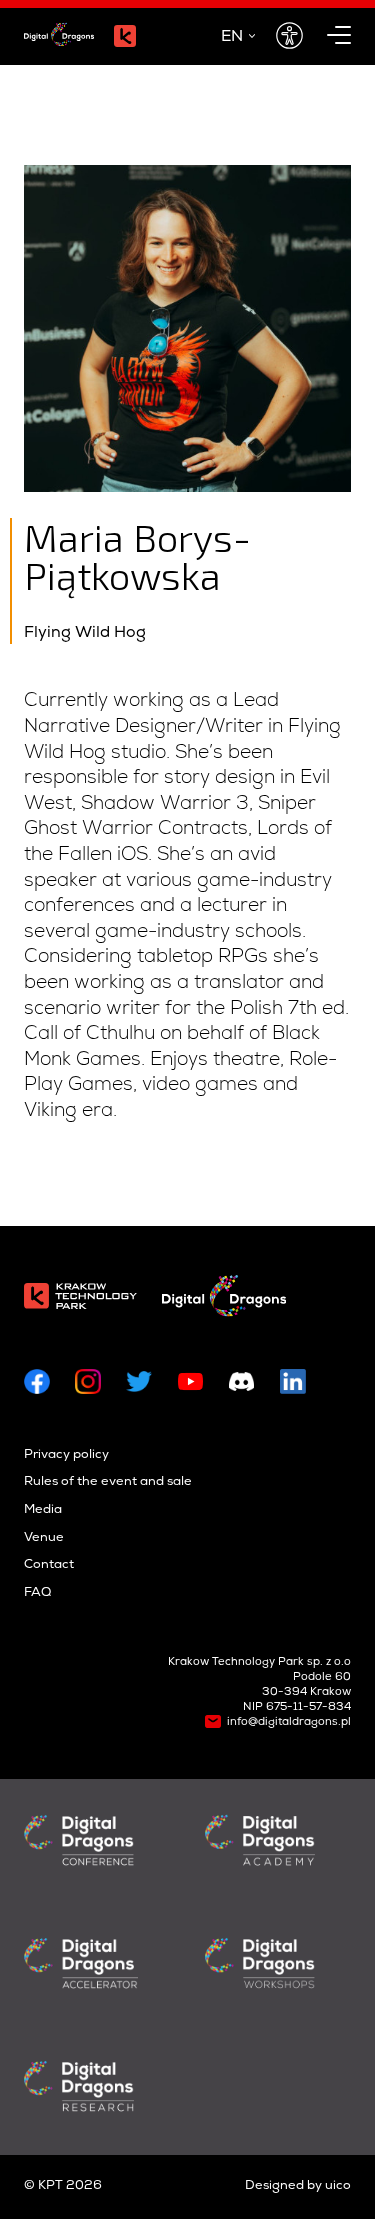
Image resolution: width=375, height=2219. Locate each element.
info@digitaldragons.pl (289, 1722)
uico (338, 2186)
